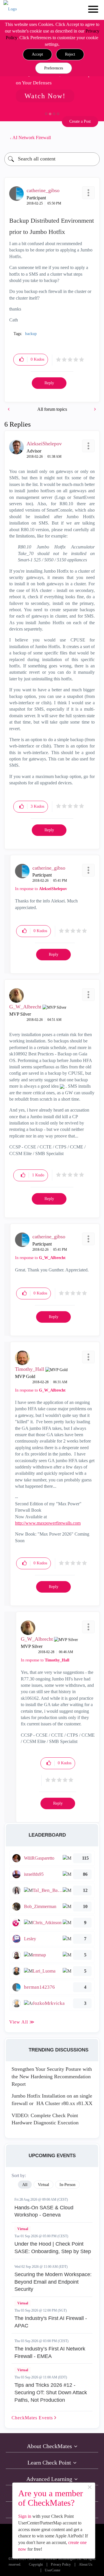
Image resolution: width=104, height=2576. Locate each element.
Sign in (25, 2516)
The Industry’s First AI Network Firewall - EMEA (50, 2352)
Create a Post (80, 121)
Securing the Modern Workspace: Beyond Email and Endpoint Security (53, 2282)
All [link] (25, 2185)
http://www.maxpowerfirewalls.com (48, 1523)
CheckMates (33, 2418)
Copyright (36, 2565)
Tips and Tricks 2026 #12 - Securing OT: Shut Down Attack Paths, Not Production (51, 2392)
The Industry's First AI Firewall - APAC (51, 2322)
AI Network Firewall (32, 138)
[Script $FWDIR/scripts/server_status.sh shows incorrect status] (9, 409)
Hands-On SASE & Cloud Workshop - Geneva (44, 2211)
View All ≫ (22, 2022)
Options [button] (92, 138)
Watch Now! (45, 96)
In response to (41, 889)
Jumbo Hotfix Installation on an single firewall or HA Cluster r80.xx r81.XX (52, 2100)
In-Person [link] (67, 2185)
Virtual (23, 2229)
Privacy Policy (61, 2565)
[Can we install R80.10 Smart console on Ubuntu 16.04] (94, 409)
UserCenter (53, 2570)
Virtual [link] (43, 2185)
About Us (86, 2565)
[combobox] (52, 159)
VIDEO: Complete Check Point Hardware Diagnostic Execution (45, 2119)
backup (31, 334)
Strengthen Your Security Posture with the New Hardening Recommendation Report (52, 2076)
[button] (37, 54)
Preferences (54, 68)
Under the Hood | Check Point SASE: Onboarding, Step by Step (53, 2248)
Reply (49, 383)
